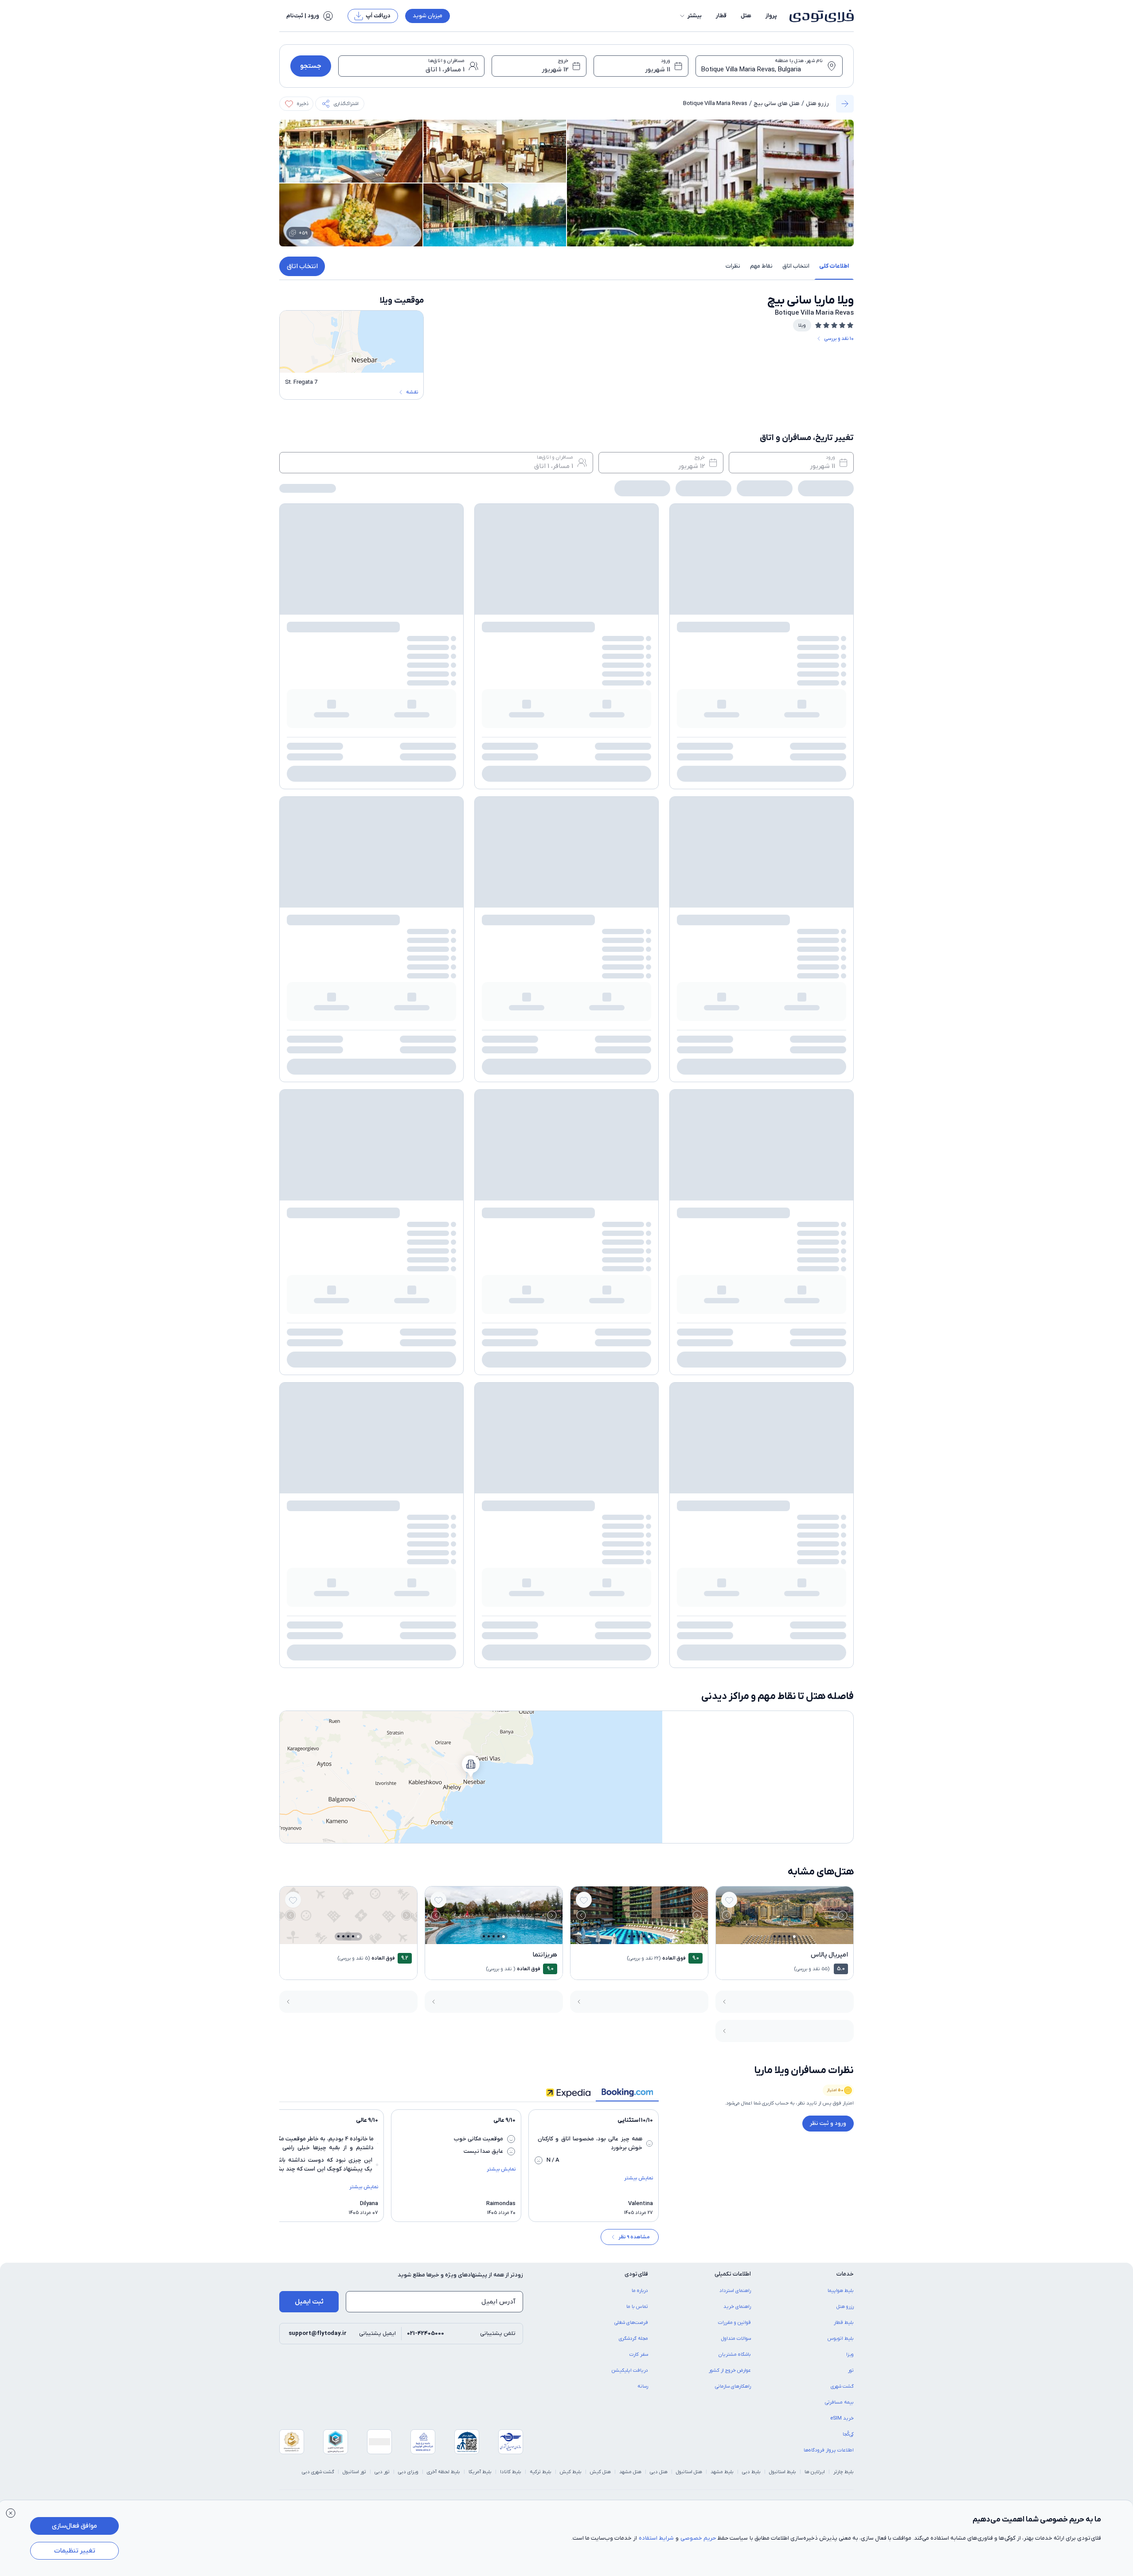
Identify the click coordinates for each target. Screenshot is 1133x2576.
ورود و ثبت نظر (828, 1006)
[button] (690, 16)
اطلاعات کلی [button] (834, 266)
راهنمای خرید (737, 1189)
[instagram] (348, 1389)
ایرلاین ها (815, 1354)
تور (851, 1253)
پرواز (771, 16)
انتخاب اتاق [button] (796, 266)
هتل (746, 16)
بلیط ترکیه (541, 1354)
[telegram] (306, 1389)
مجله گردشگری (633, 1221)
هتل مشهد (630, 1354)
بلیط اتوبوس (841, 1221)
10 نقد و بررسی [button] (839, 339)
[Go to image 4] (779, 819)
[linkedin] (327, 1389)
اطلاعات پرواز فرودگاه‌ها (829, 1333)
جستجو (311, 66)
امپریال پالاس (829, 837)
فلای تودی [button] (636, 1156)
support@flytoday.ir (318, 1216)
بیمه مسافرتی (839, 1285)
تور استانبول (354, 1354)
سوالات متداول (736, 1221)
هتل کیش (600, 1354)
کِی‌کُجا (848, 1317)
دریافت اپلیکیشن (630, 1253)
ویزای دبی (408, 1354)
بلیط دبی (751, 1354)
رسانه (643, 1269)
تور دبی (382, 1354)
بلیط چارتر (844, 1354)
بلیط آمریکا (480, 1354)
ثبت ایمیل (309, 1184)
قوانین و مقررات (734, 1205)
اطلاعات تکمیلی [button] (733, 1156)
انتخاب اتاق (302, 266)
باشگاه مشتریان (735, 1237)
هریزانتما (545, 837)
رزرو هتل (817, 103)
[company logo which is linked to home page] (819, 16)
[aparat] (285, 1389)
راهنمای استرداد (735, 1173)
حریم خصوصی (698, 2538)
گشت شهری (842, 1269)
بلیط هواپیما (841, 1173)
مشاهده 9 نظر (634, 1119)
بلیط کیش (571, 1354)
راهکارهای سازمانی (733, 1269)
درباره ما (640, 1173)
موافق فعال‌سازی (74, 2526)
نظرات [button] (733, 266)
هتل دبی (659, 1354)
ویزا (850, 1237)
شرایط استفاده (656, 2538)
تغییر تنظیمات (75, 2551)
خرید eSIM (842, 1301)
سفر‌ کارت (639, 1237)
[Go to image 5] (775, 819)
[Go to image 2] (789, 819)
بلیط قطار (844, 1205)
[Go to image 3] (784, 819)
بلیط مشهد (722, 1354)
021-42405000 (426, 1216)
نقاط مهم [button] (761, 266)
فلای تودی (485, 1389)
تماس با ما (637, 1189)
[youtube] (370, 1389)
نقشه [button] (412, 392)
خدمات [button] (845, 1156)
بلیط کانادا (511, 1354)
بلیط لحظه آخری (443, 1354)
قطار (721, 16)
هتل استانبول (689, 1354)
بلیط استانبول (783, 1354)
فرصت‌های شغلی (631, 1205)
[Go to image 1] (794, 819)
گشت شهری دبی (318, 1354)
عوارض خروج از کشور (730, 1253)
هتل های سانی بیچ (777, 103)
